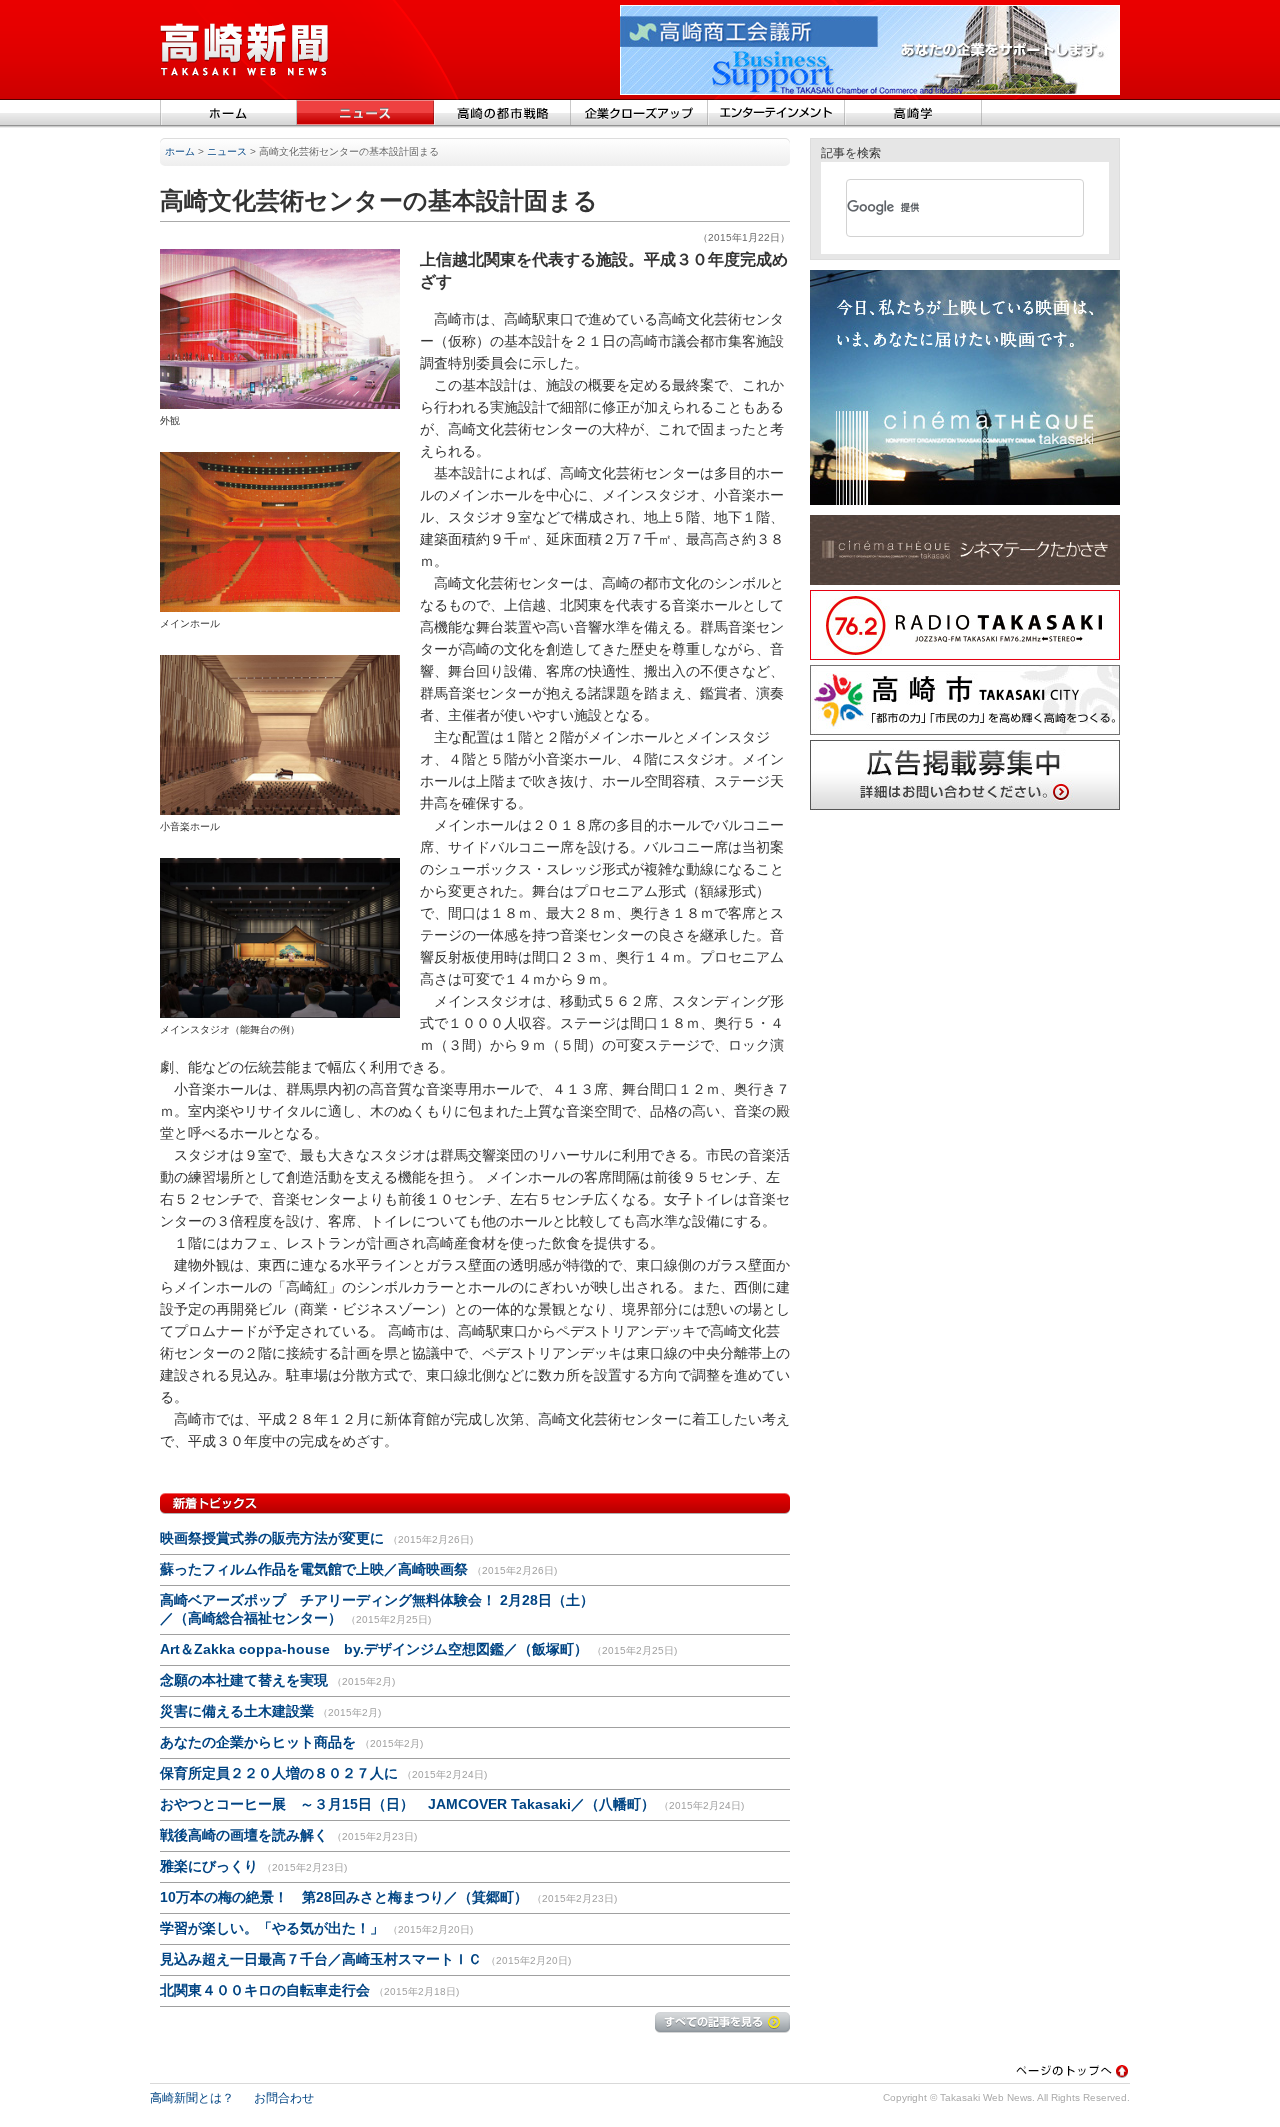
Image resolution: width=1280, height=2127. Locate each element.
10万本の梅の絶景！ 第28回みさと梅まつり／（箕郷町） (344, 1897)
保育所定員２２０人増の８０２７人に (279, 1773)
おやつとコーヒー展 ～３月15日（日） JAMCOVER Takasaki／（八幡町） (409, 1804)
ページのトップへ (1072, 2070)
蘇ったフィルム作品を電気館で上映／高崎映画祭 (314, 1569)
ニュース (365, 114)
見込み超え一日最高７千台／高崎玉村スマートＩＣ (321, 1959)
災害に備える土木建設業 (237, 1711)
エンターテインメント (776, 114)
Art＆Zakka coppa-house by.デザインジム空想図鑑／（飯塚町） (374, 1649)
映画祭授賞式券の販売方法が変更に (272, 1538)
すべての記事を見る (722, 2022)
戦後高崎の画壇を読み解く (244, 1835)
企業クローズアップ (639, 114)
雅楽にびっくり (209, 1866)
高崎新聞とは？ (192, 2098)
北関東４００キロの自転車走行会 (265, 1990)
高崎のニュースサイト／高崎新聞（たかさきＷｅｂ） (245, 50)
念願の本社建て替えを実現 (244, 1680)
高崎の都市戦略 (502, 114)
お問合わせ (284, 2098)
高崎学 (913, 114)
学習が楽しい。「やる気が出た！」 (272, 1928)
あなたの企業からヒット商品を (258, 1742)
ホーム (228, 114)
